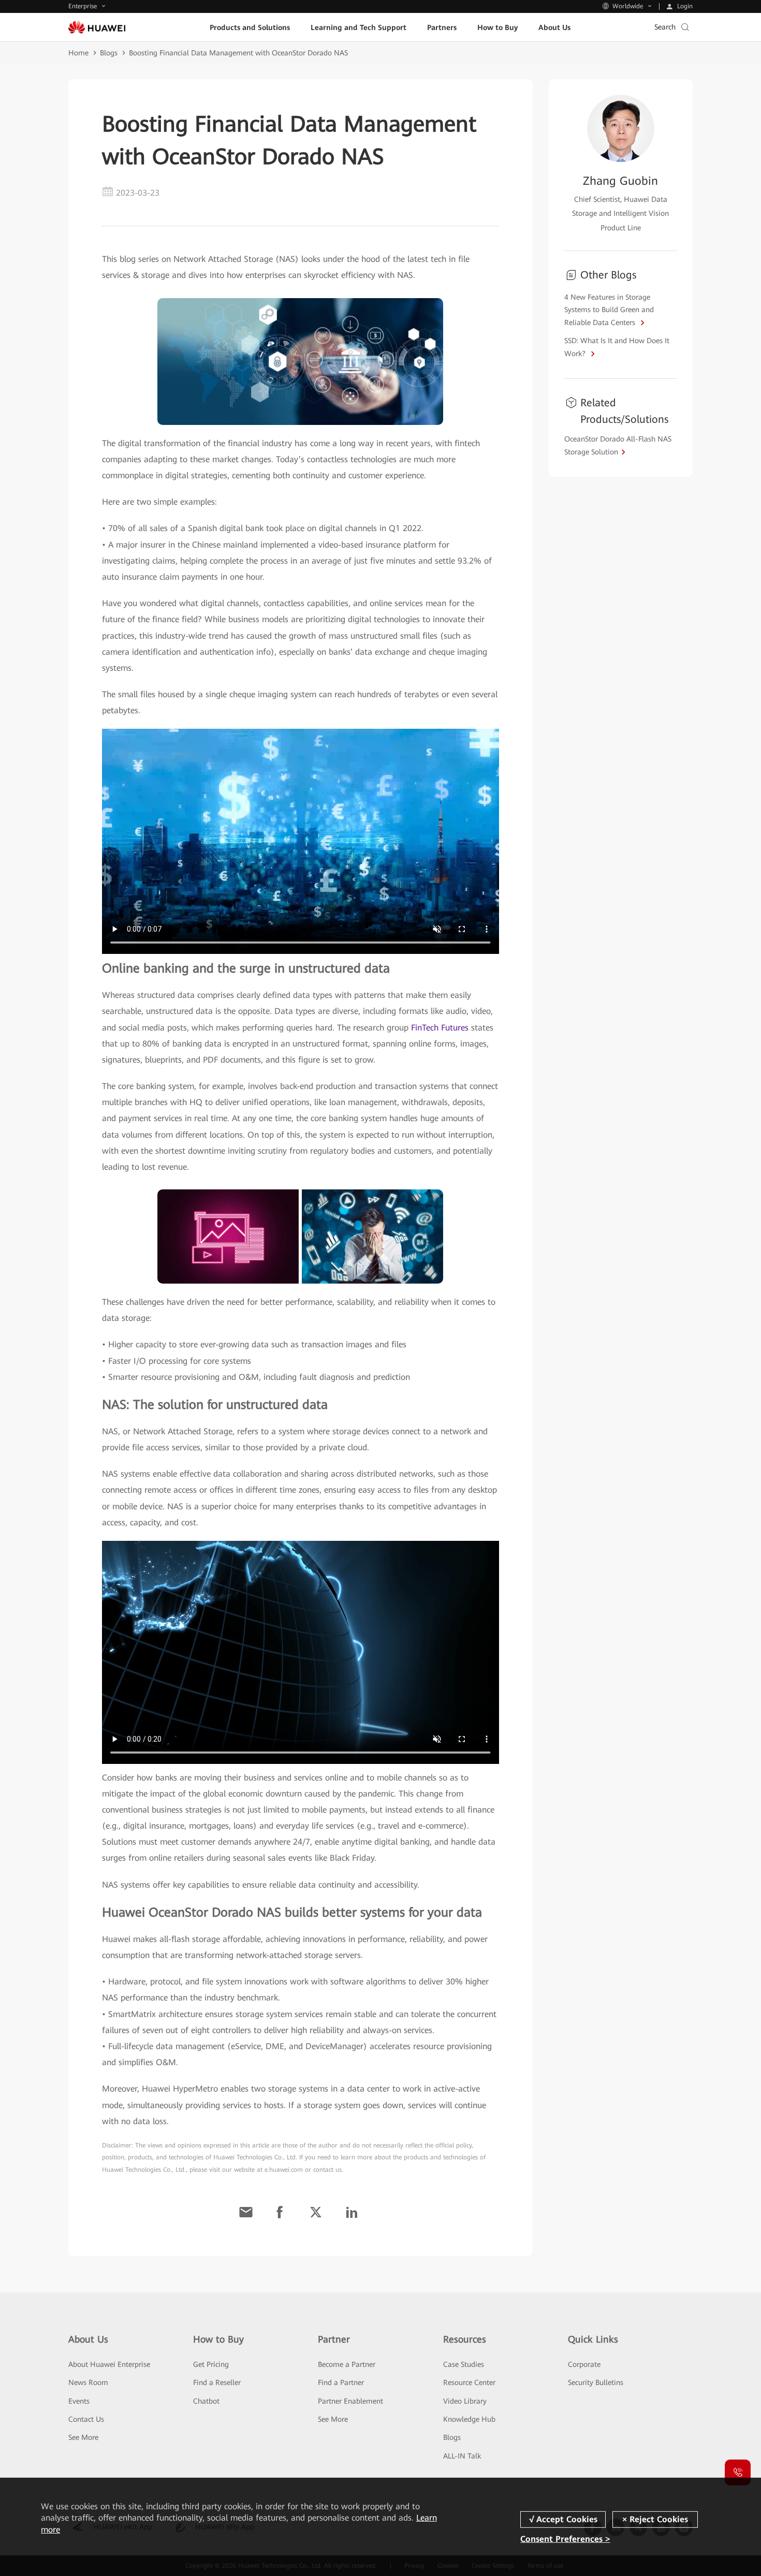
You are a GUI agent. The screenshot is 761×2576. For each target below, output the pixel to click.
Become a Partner (347, 2364)
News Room (88, 2382)
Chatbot (206, 2401)
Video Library (465, 2401)
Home (78, 53)
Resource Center (469, 2382)
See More (83, 2437)
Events (79, 2401)
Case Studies (464, 2364)
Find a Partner (341, 2382)
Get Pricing (211, 2364)
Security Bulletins (596, 2382)
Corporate (584, 2364)
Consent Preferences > (565, 2539)
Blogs (109, 53)
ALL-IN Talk (462, 2456)
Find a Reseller (217, 2382)
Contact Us (86, 2419)
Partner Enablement (350, 2401)
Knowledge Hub (469, 2419)
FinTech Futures (440, 1028)
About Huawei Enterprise (109, 2364)
